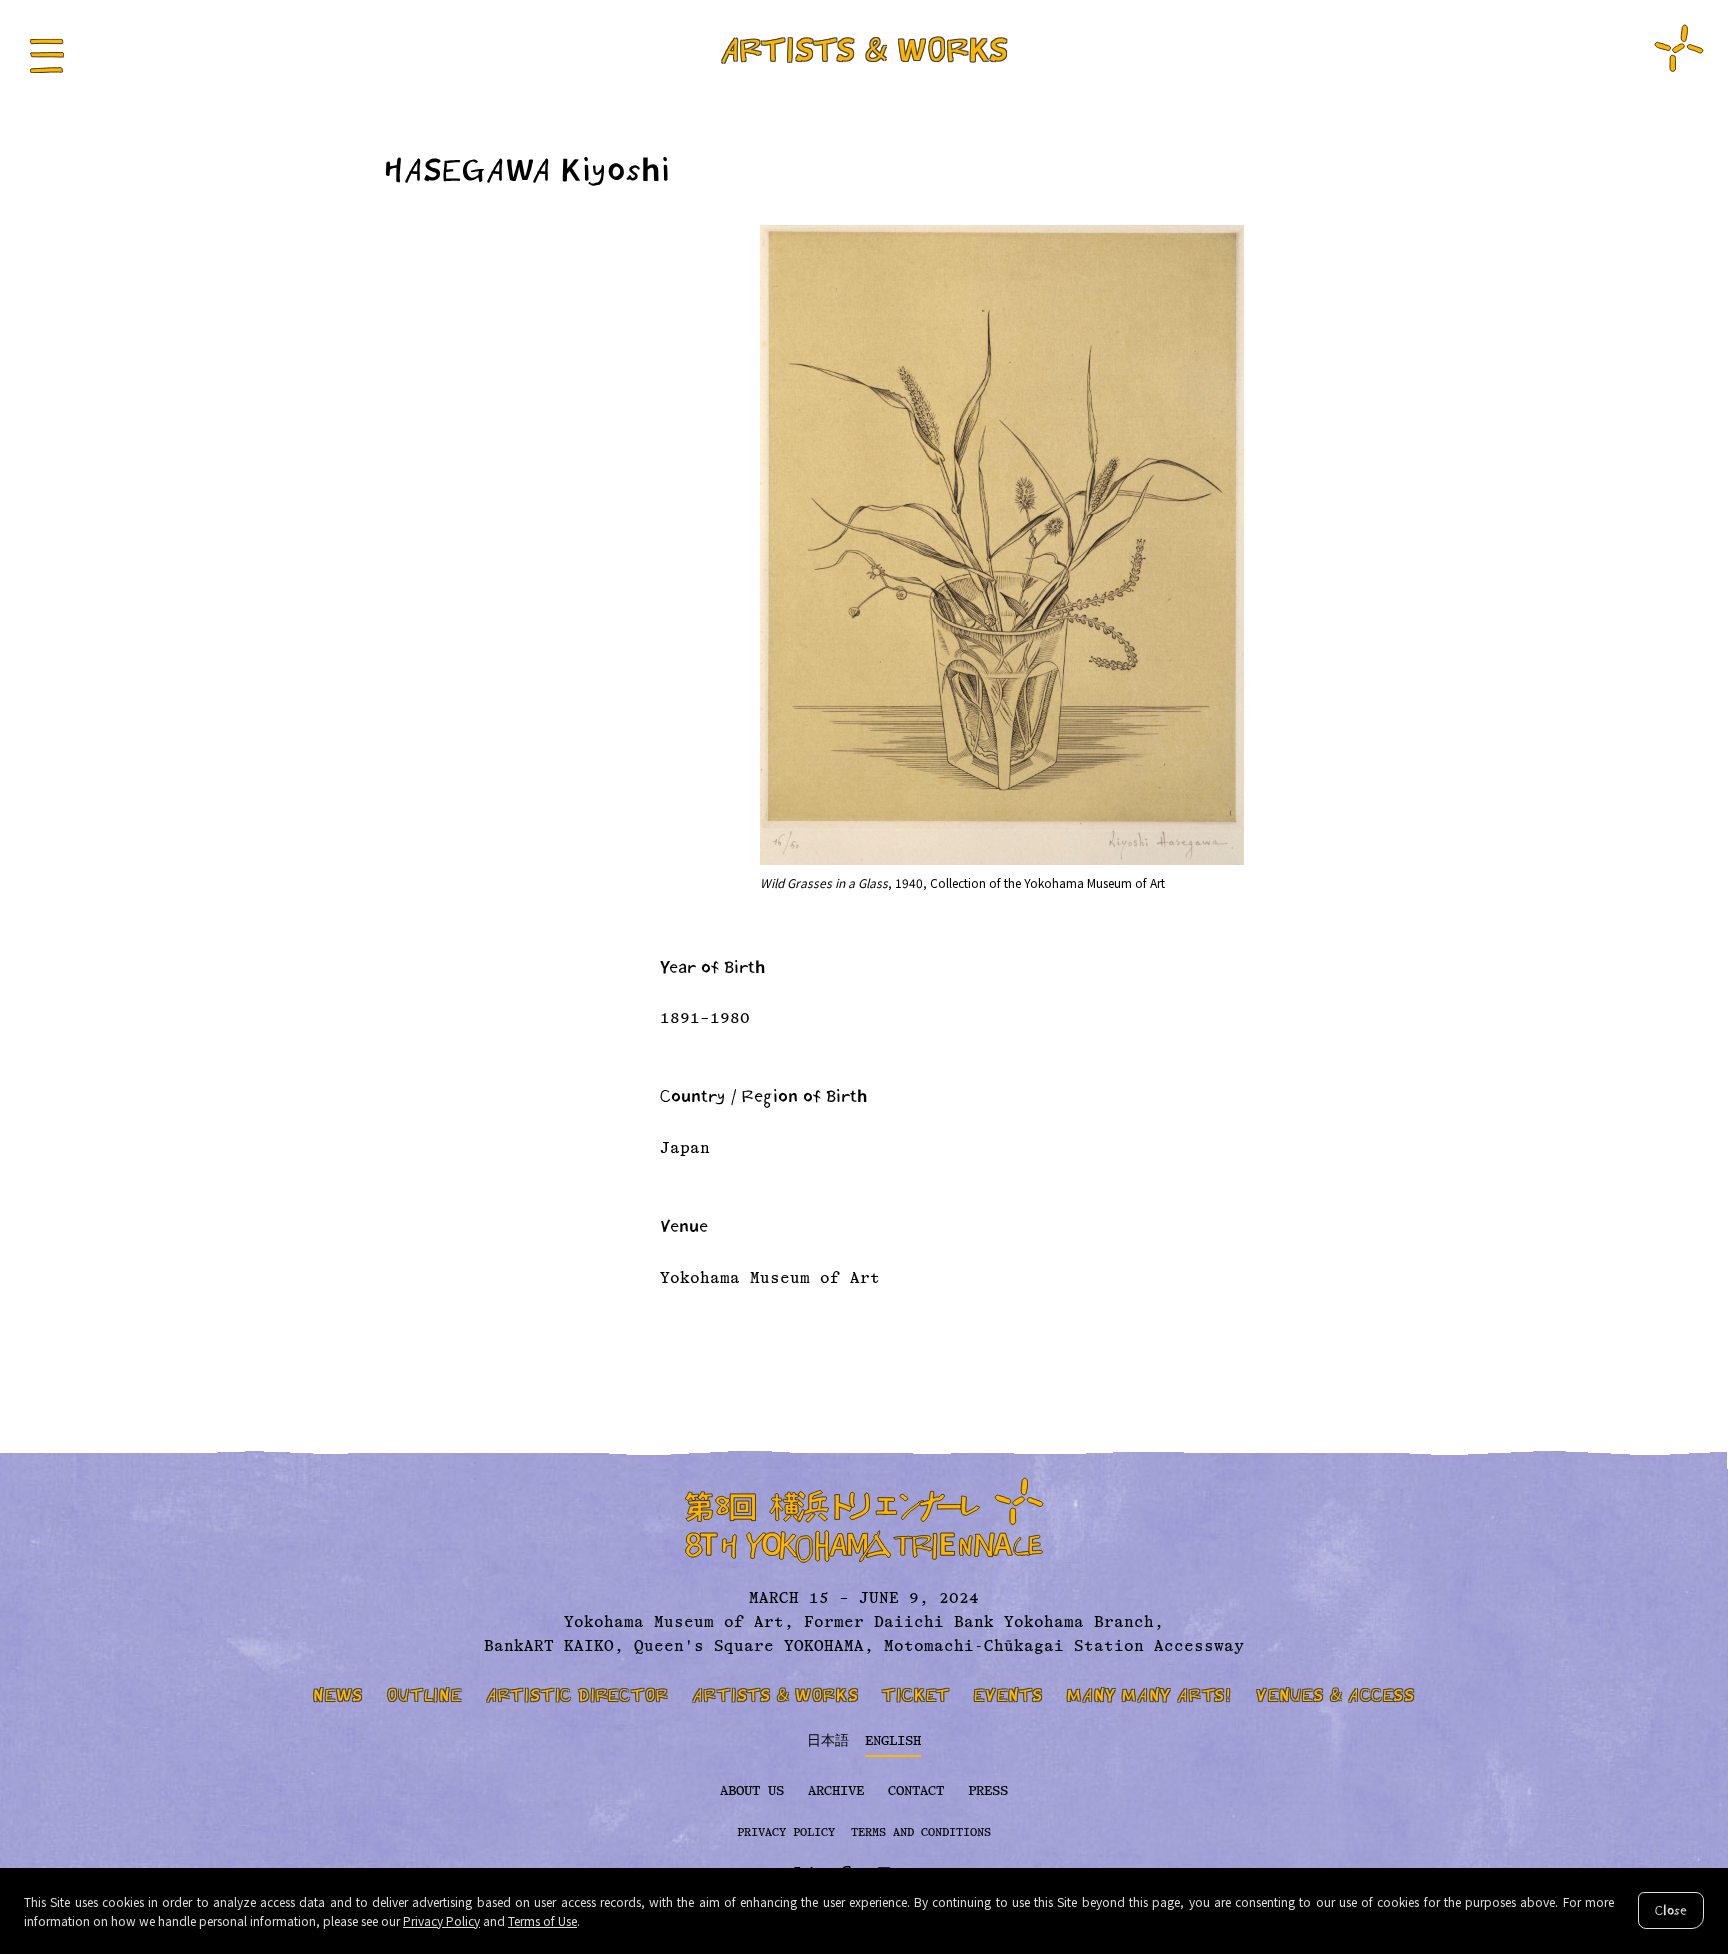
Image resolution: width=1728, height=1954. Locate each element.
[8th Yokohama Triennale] (1679, 48)
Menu (47, 56)
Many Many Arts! (1149, 1695)
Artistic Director (577, 1695)
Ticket (916, 1695)
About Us (752, 1791)
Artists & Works (864, 50)
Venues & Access (1335, 1695)
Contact (916, 1791)
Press (988, 1791)
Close (1671, 1910)
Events (1008, 1695)
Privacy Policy (441, 1920)
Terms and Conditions (921, 1833)
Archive (836, 1791)
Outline (424, 1695)
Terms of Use (542, 1920)
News (338, 1695)
